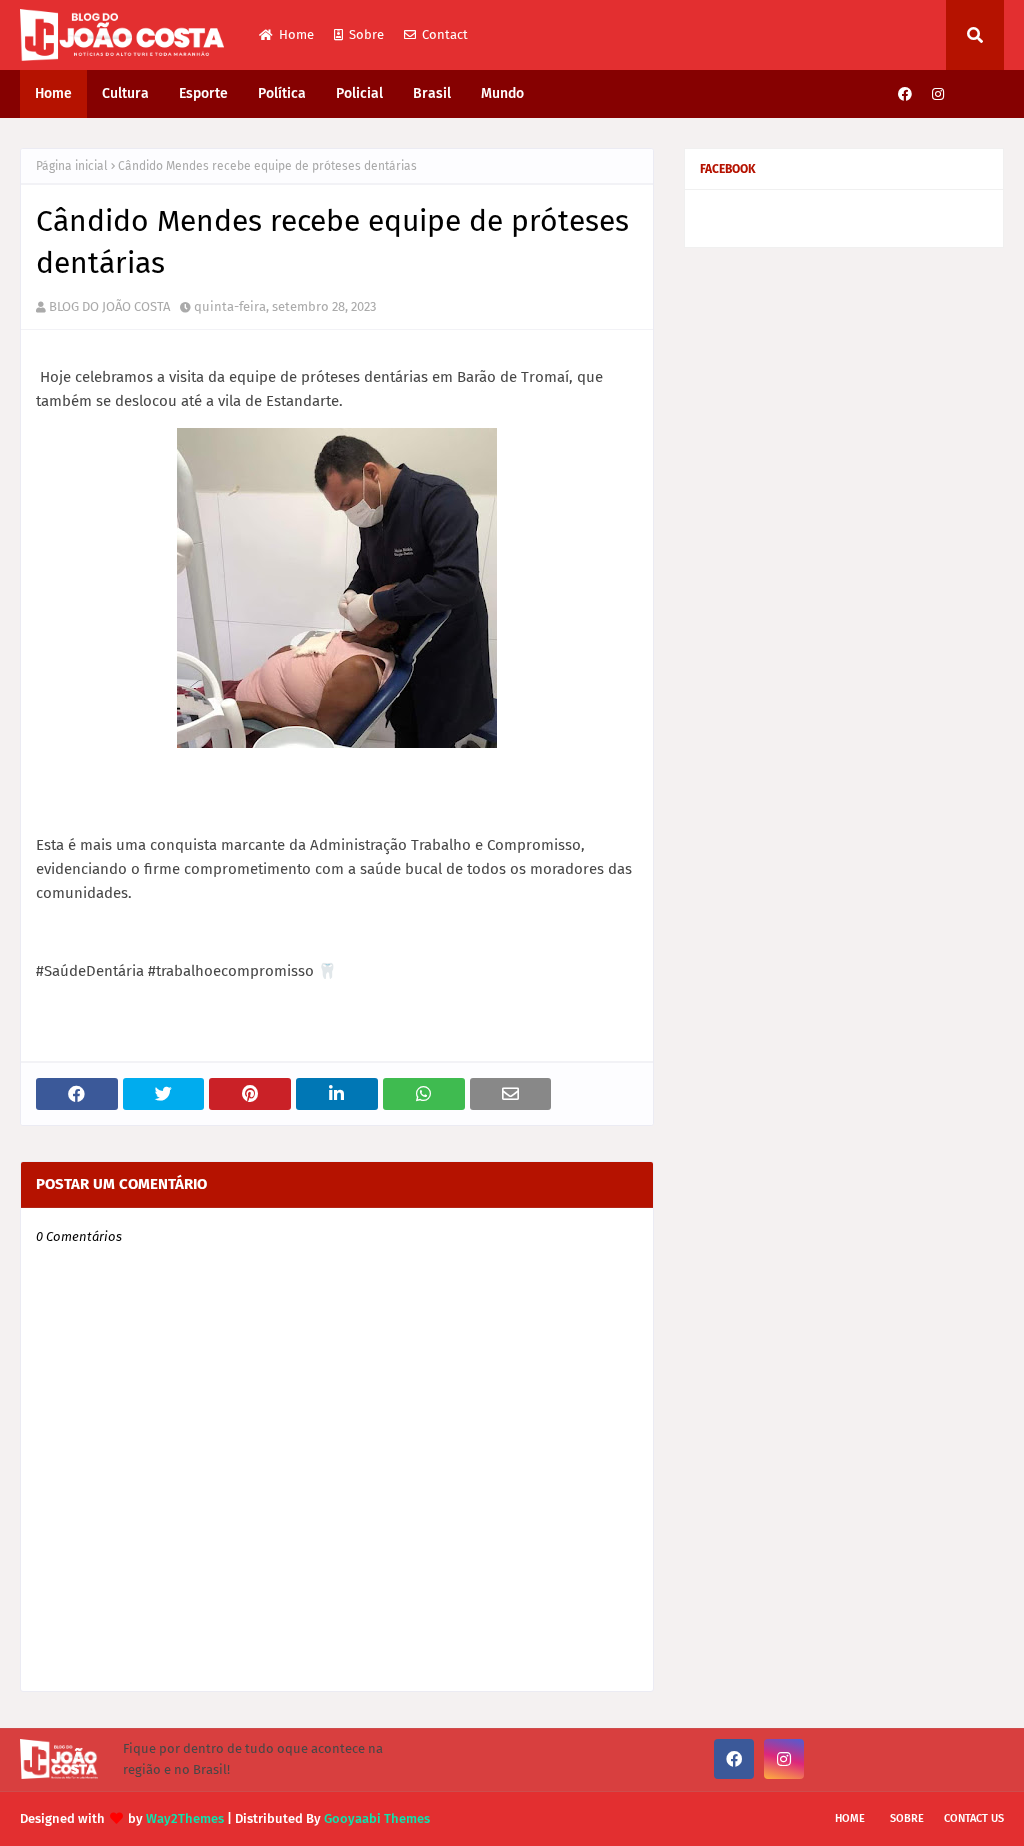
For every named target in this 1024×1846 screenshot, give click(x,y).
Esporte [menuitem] (203, 93)
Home (296, 34)
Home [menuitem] (53, 93)
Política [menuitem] (282, 93)
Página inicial (72, 166)
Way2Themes (185, 1818)
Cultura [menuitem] (125, 93)
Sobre (366, 34)
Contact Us (974, 1818)
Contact (445, 34)
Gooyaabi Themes (377, 1818)
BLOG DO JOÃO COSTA (109, 306)
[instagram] (938, 94)
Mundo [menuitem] (502, 93)
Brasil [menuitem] (432, 93)
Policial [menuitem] (359, 93)
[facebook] (905, 94)
